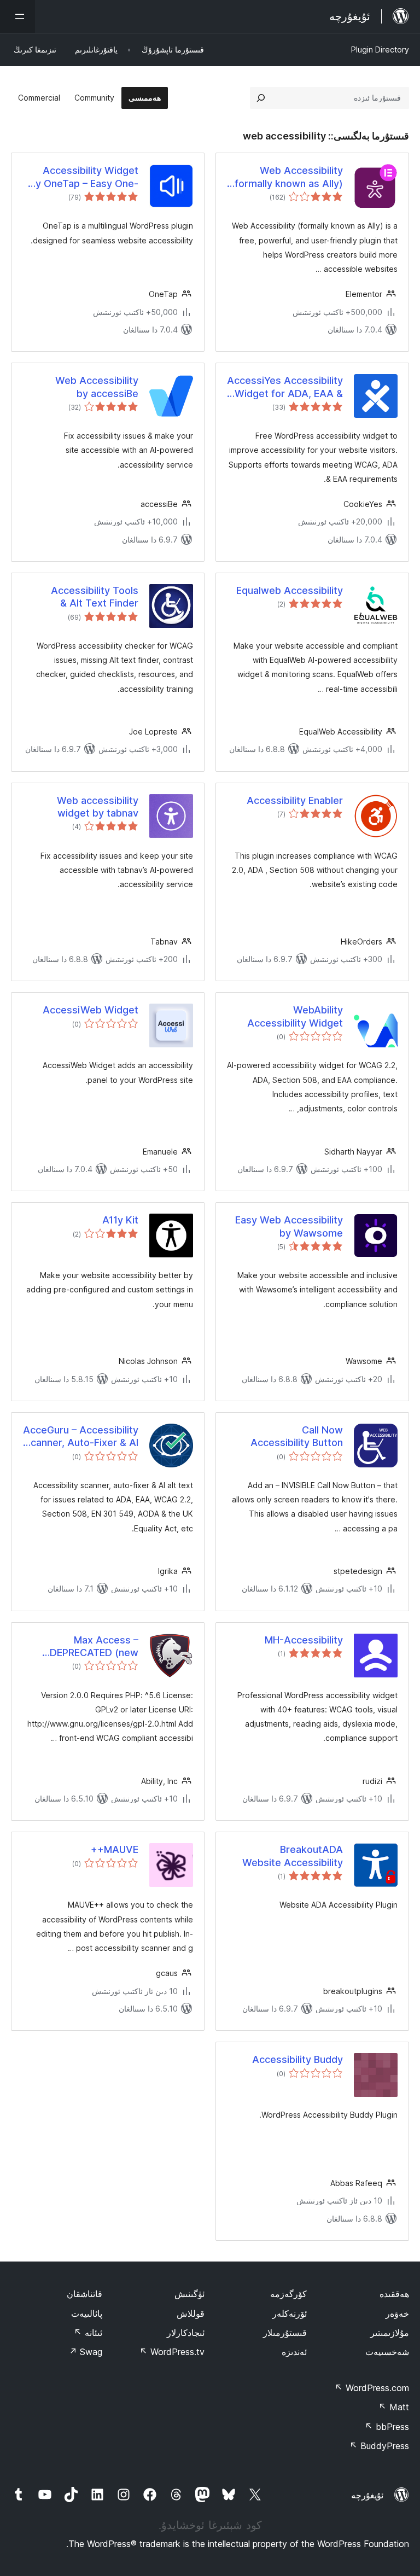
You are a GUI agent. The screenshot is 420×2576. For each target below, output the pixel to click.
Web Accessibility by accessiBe (97, 387)
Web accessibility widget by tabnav (98, 807)
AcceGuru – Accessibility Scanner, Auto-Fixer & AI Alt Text (81, 1437)
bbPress (387, 2427)
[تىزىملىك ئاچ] (17, 16)
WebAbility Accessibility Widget (295, 1016)
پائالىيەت (87, 2313)
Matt (394, 2407)
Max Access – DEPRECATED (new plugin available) (94, 1647)
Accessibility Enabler (295, 800)
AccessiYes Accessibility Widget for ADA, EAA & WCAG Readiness (285, 387)
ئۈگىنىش (189, 2294)
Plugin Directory (380, 49)
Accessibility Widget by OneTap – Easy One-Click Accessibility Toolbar (84, 177)
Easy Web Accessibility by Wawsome (289, 1226)
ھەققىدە (394, 2294)
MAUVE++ (115, 1849)
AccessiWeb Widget (91, 1010)
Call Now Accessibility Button (297, 1436)
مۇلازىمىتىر (390, 2333)
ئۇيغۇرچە (367, 2495)
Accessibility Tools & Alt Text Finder (95, 597)
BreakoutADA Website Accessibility (293, 1856)
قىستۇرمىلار (285, 2333)
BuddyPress (379, 2446)
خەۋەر (397, 2313)
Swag (86, 2352)
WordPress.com (372, 2388)
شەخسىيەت (387, 2352)
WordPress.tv (172, 2352)
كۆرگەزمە (288, 2294)
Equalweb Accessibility (290, 590)
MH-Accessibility (304, 1640)
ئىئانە (88, 2333)
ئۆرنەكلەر (290, 2313)
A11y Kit (120, 1220)
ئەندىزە (294, 2352)
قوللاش (191, 2313)
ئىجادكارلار (186, 2333)
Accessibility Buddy (297, 2059)
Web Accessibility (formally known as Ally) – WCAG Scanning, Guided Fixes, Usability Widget (287, 177)
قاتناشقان (84, 2294)
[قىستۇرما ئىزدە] (261, 98)
